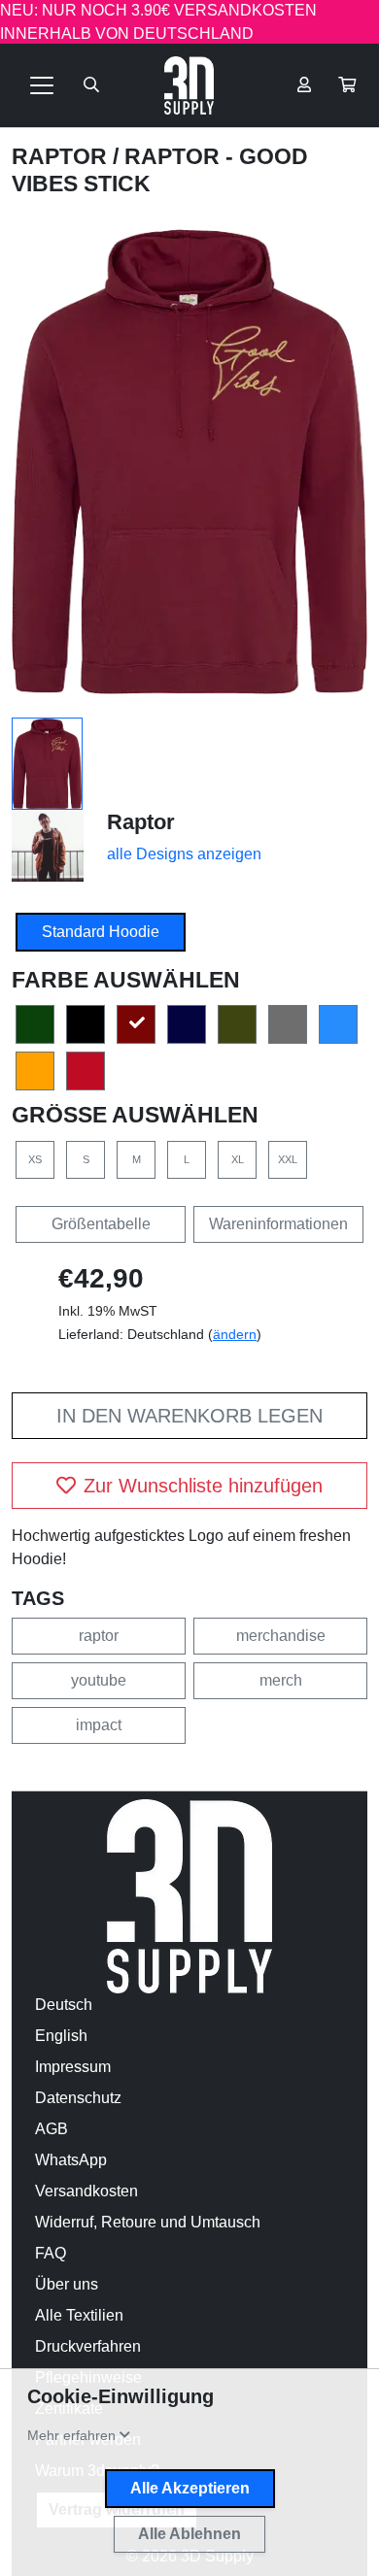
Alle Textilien (79, 2315)
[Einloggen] (304, 85)
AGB (52, 2129)
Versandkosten (86, 2191)
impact (99, 1725)
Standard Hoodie (101, 932)
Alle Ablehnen (189, 2534)
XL (238, 1159)
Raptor (62, 156)
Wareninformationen (278, 1224)
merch (281, 1680)
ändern (235, 1334)
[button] (347, 85)
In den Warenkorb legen (189, 1416)
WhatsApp (71, 2160)
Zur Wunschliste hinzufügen (203, 1486)
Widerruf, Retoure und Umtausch (148, 2222)
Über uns (67, 2284)
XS (35, 1159)
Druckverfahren (88, 2346)
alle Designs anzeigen (184, 854)
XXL (288, 1159)
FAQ (51, 2253)
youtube (99, 1680)
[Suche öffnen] (91, 85)
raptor (99, 1636)
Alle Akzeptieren (190, 2488)
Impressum (73, 2067)
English (61, 2036)
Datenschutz (78, 2098)
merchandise (281, 1636)
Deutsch (64, 2005)
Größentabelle (101, 1224)
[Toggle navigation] (42, 85)
